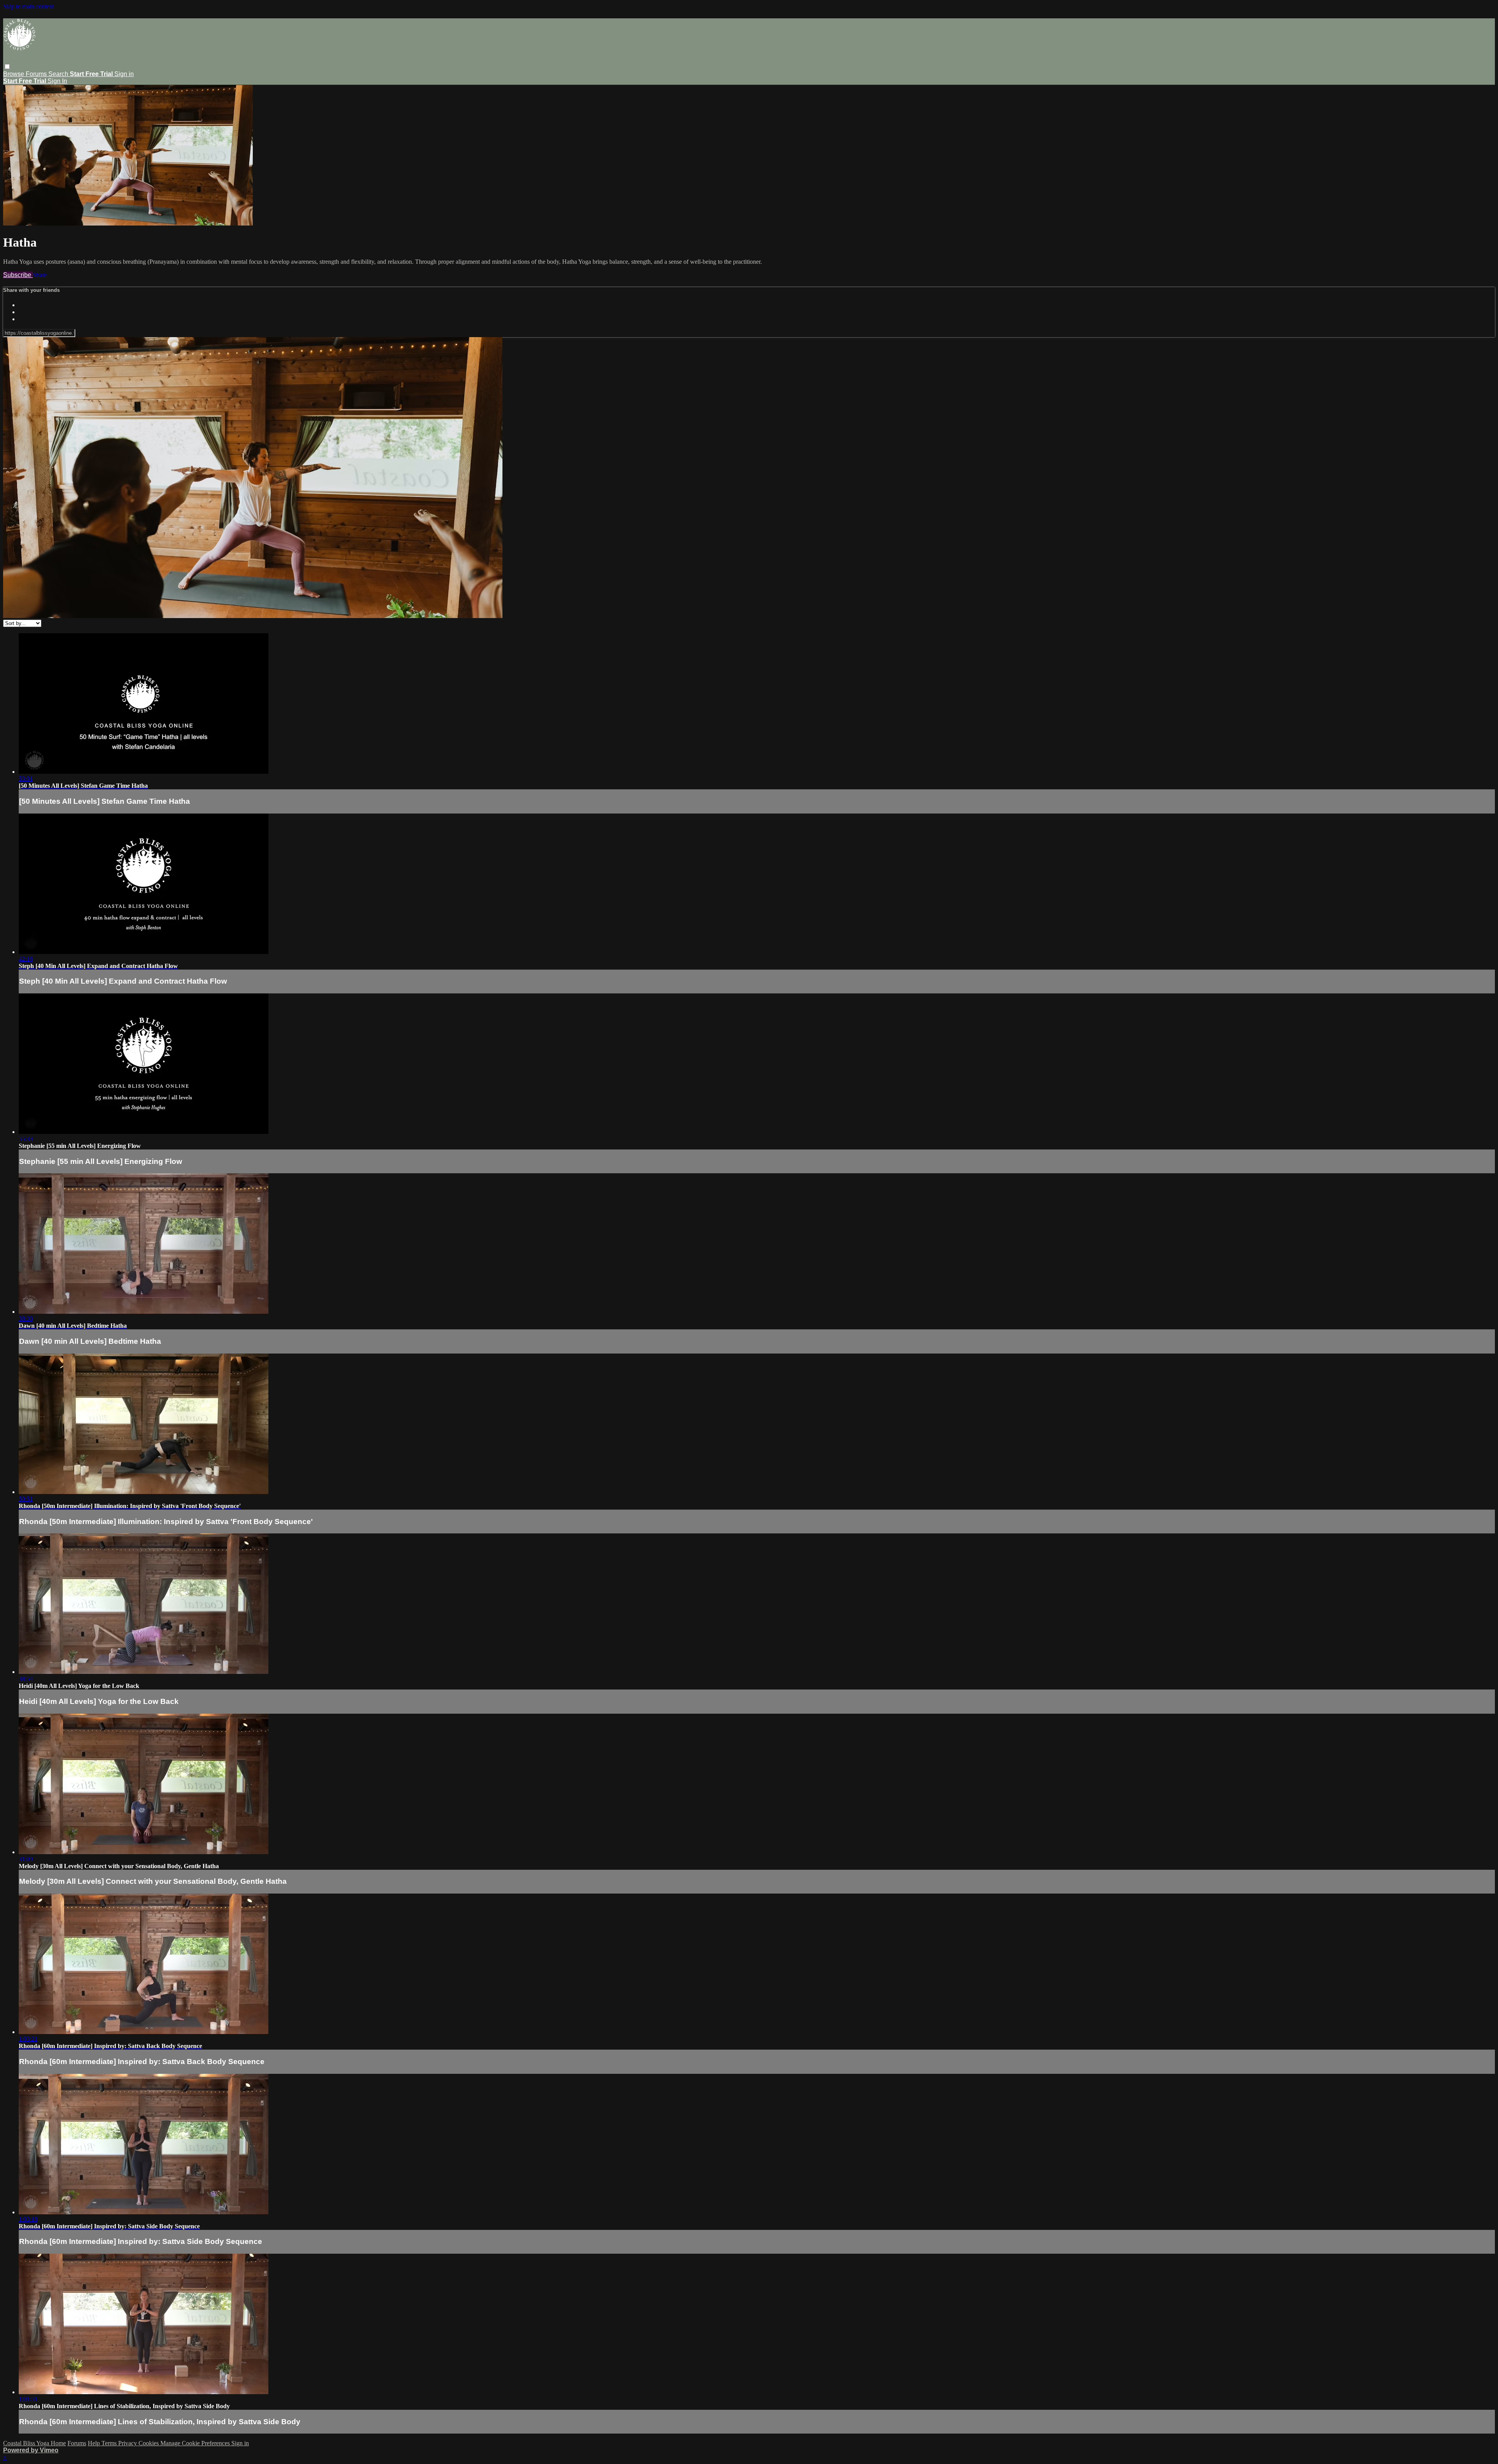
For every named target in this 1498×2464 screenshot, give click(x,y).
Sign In (57, 81)
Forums (37, 74)
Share (40, 275)
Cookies (149, 2443)
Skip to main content (28, 6)
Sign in (124, 74)
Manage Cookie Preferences (196, 2443)
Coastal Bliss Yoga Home (35, 2443)
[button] (7, 67)
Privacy (128, 2443)
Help (95, 2443)
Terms (110, 2443)
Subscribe (18, 275)
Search (59, 74)
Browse (14, 74)
